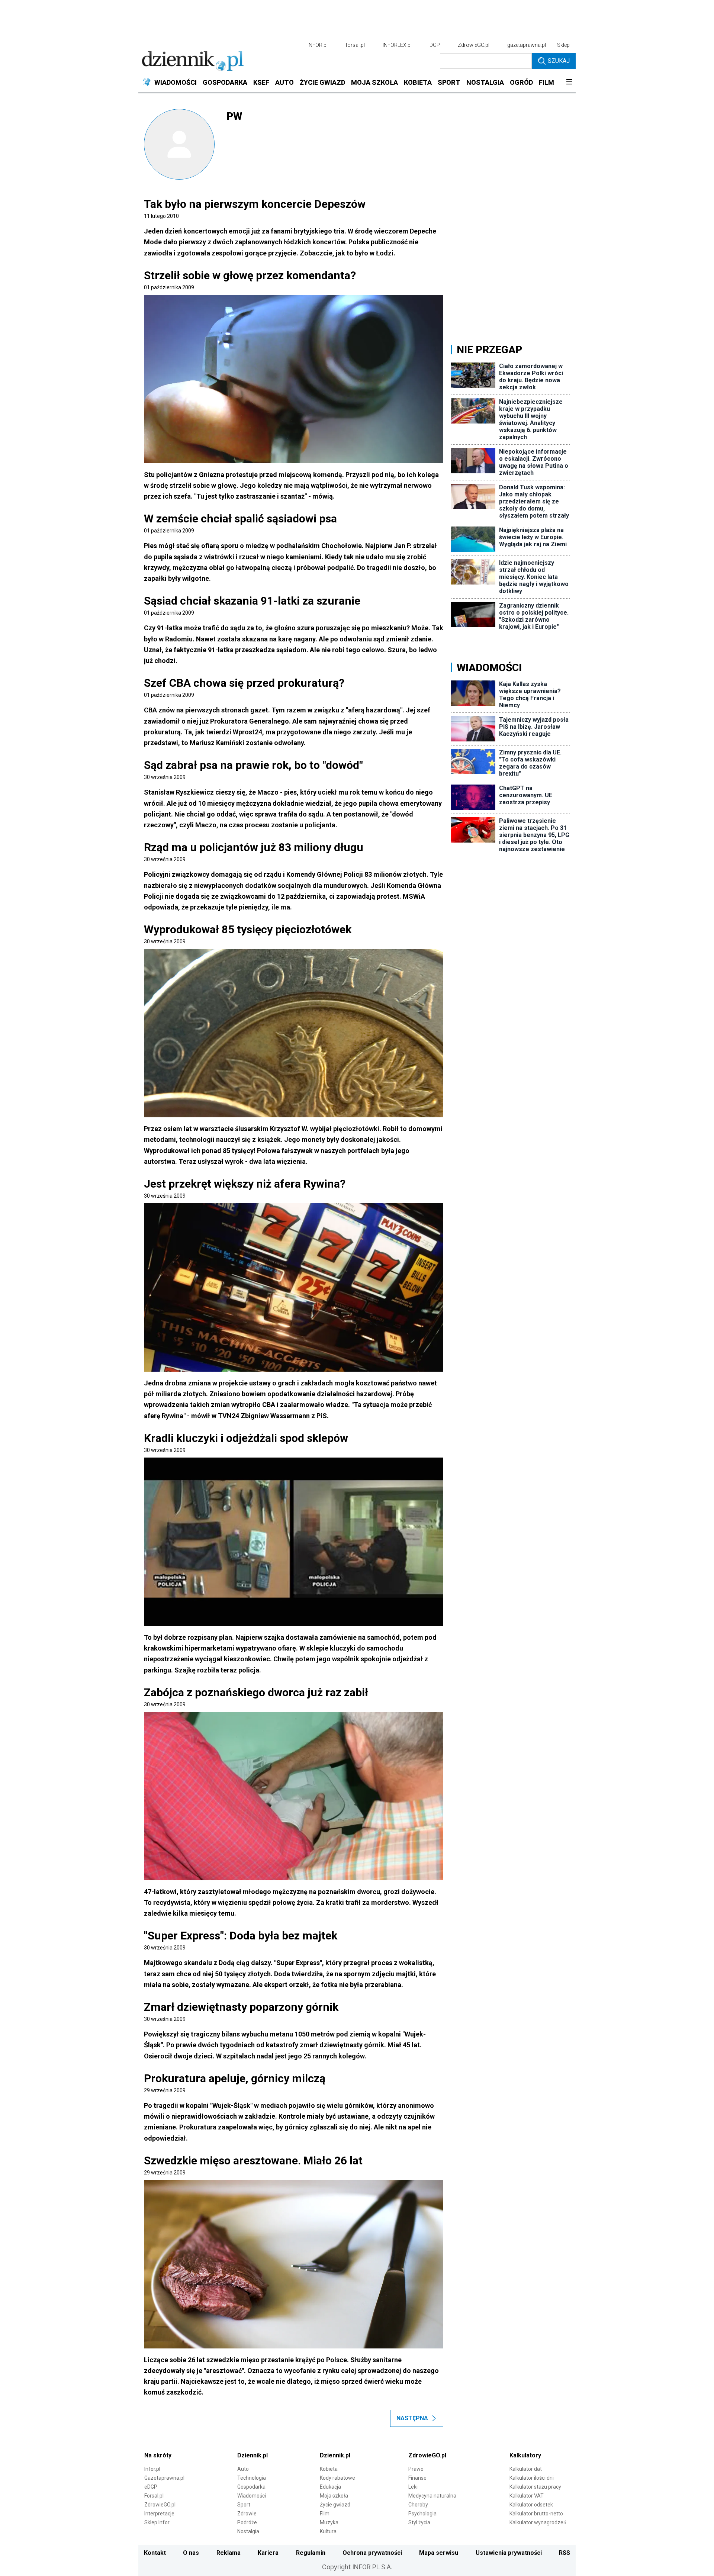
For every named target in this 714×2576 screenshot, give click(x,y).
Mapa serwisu (439, 2553)
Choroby (418, 2505)
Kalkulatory (525, 2455)
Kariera (268, 2553)
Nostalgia (248, 2531)
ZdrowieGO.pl (474, 45)
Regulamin (311, 2553)
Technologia (252, 2478)
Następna (412, 2418)
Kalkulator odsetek (531, 2505)
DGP (435, 45)
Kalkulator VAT (527, 2496)
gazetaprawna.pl (527, 45)
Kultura (328, 2531)
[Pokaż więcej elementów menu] (569, 83)
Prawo (416, 2469)
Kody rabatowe (337, 2478)
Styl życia (419, 2522)
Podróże (247, 2522)
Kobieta (329, 2469)
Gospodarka (251, 2487)
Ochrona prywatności (372, 2553)
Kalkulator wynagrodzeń (538, 2522)
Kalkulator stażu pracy (535, 2487)
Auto (243, 2469)
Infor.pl (152, 2469)
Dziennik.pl (253, 2455)
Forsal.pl (154, 2496)
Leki (413, 2487)
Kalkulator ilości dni (532, 2478)
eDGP (151, 2487)
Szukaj (559, 61)
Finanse (417, 2478)
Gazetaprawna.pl (164, 2478)
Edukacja (330, 2487)
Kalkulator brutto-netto (536, 2514)
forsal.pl (355, 45)
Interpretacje (159, 2514)
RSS (565, 2553)
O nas (191, 2553)
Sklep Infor (157, 2522)
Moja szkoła (334, 2496)
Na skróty (158, 2455)
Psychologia (422, 2514)
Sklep (563, 45)
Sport (244, 2505)
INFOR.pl (318, 45)
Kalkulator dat (526, 2469)
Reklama (229, 2553)
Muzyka (329, 2522)
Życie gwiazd (335, 2505)
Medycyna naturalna (432, 2496)
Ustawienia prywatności (509, 2553)
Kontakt (155, 2553)
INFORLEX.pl (397, 45)
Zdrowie (247, 2514)
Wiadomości (252, 2496)
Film (325, 2514)
